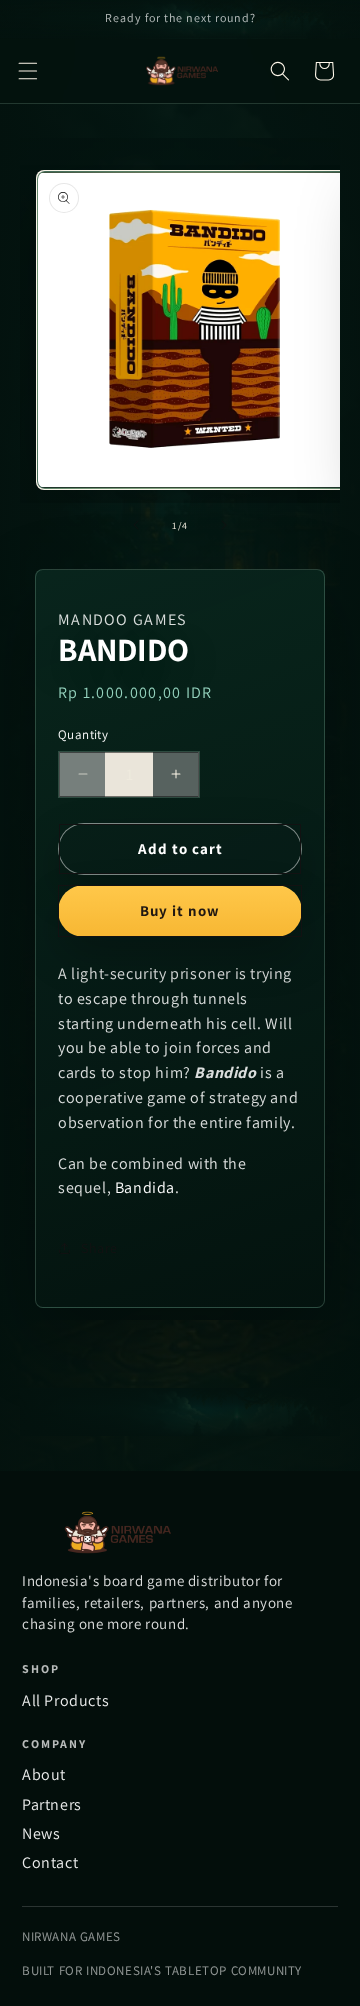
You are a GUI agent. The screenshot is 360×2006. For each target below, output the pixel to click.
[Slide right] (224, 525)
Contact (50, 1862)
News (41, 1833)
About (44, 1774)
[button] (28, 71)
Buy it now (180, 910)
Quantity (83, 734)
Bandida (145, 1187)
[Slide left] (136, 525)
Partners (52, 1804)
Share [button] (99, 1248)
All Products (65, 1700)
